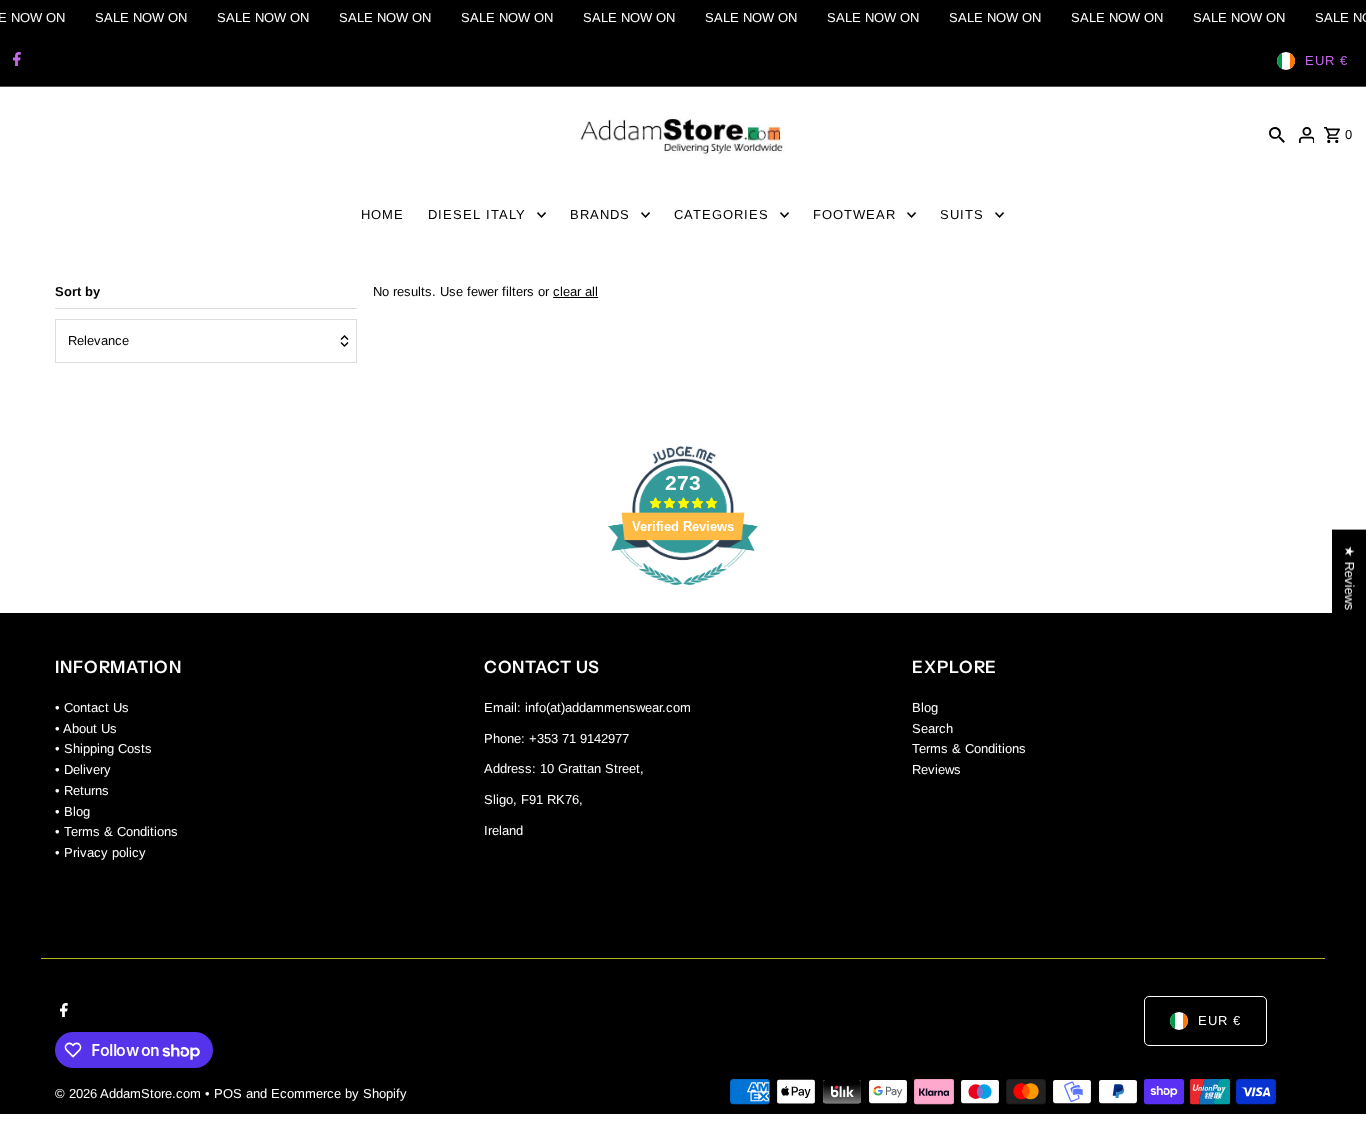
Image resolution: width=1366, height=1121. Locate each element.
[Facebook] (14, 61)
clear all (575, 291)
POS (228, 1093)
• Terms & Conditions (116, 831)
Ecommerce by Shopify (339, 1093)
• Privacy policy (100, 852)
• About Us (86, 728)
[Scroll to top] (1323, 1068)
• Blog (72, 811)
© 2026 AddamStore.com (130, 1093)
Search (932, 728)
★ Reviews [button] (1349, 577)
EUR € (1326, 60)
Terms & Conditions (969, 748)
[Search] (1277, 135)
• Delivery (83, 769)
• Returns (82, 790)
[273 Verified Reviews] (683, 596)
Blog (925, 707)
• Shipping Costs (103, 748)
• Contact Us (92, 707)
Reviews (936, 769)
